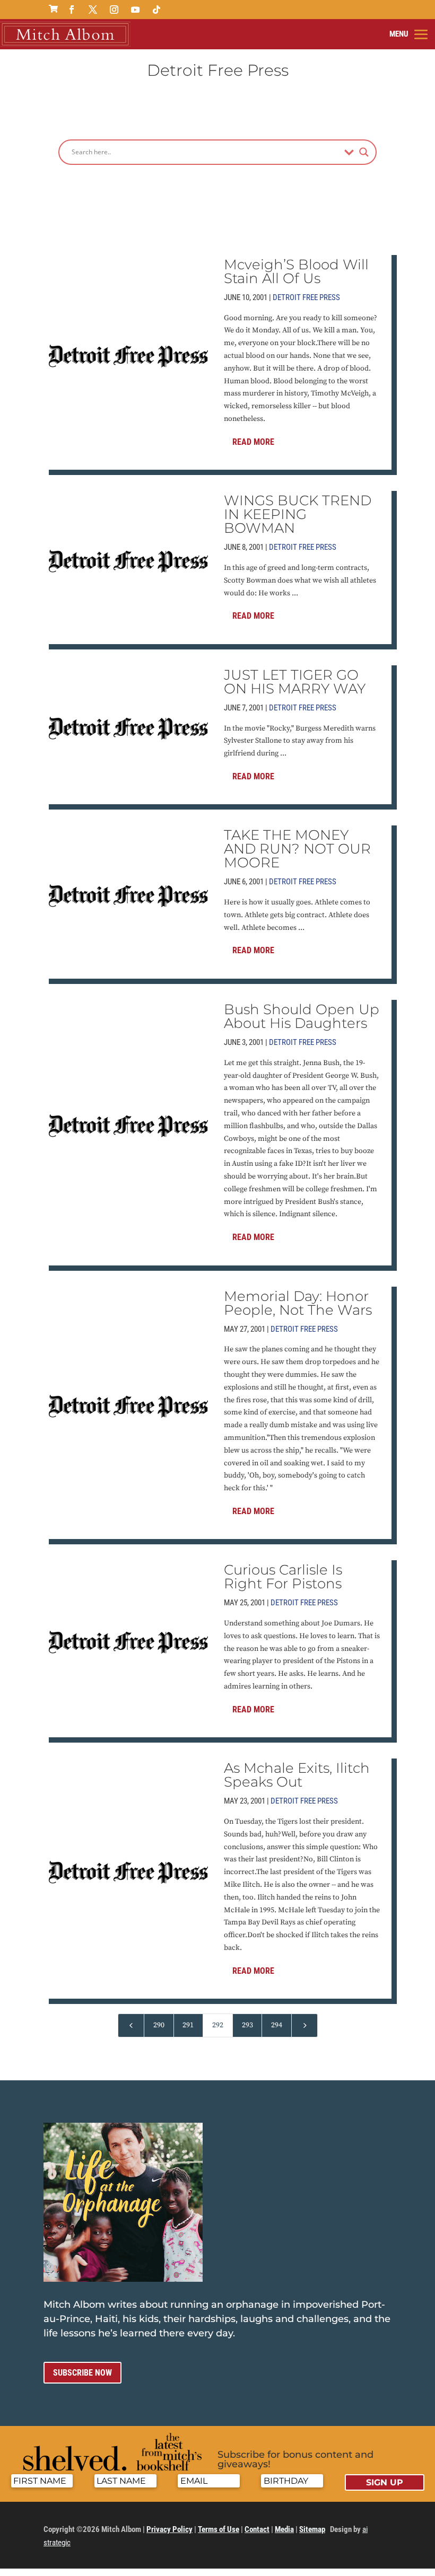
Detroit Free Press (306, 297)
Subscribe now (82, 2373)
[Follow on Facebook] (72, 10)
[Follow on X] (93, 10)
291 (188, 2025)
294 (277, 2025)
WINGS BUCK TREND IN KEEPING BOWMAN (298, 514)
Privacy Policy (169, 2529)
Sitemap (312, 2529)
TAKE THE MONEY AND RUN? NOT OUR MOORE (297, 849)
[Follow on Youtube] (135, 10)
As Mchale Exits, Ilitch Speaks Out (297, 1775)
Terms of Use (219, 2529)
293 (247, 2025)
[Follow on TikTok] (156, 10)
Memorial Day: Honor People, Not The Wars (298, 1303)
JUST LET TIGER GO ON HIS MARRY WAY (295, 682)
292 (218, 2025)
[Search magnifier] (364, 152)
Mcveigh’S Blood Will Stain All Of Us (296, 271)
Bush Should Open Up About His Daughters (302, 1016)
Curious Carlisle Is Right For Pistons (283, 1577)
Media (284, 2529)
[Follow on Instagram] (114, 10)
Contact (257, 2529)
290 (159, 2025)
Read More (253, 442)
